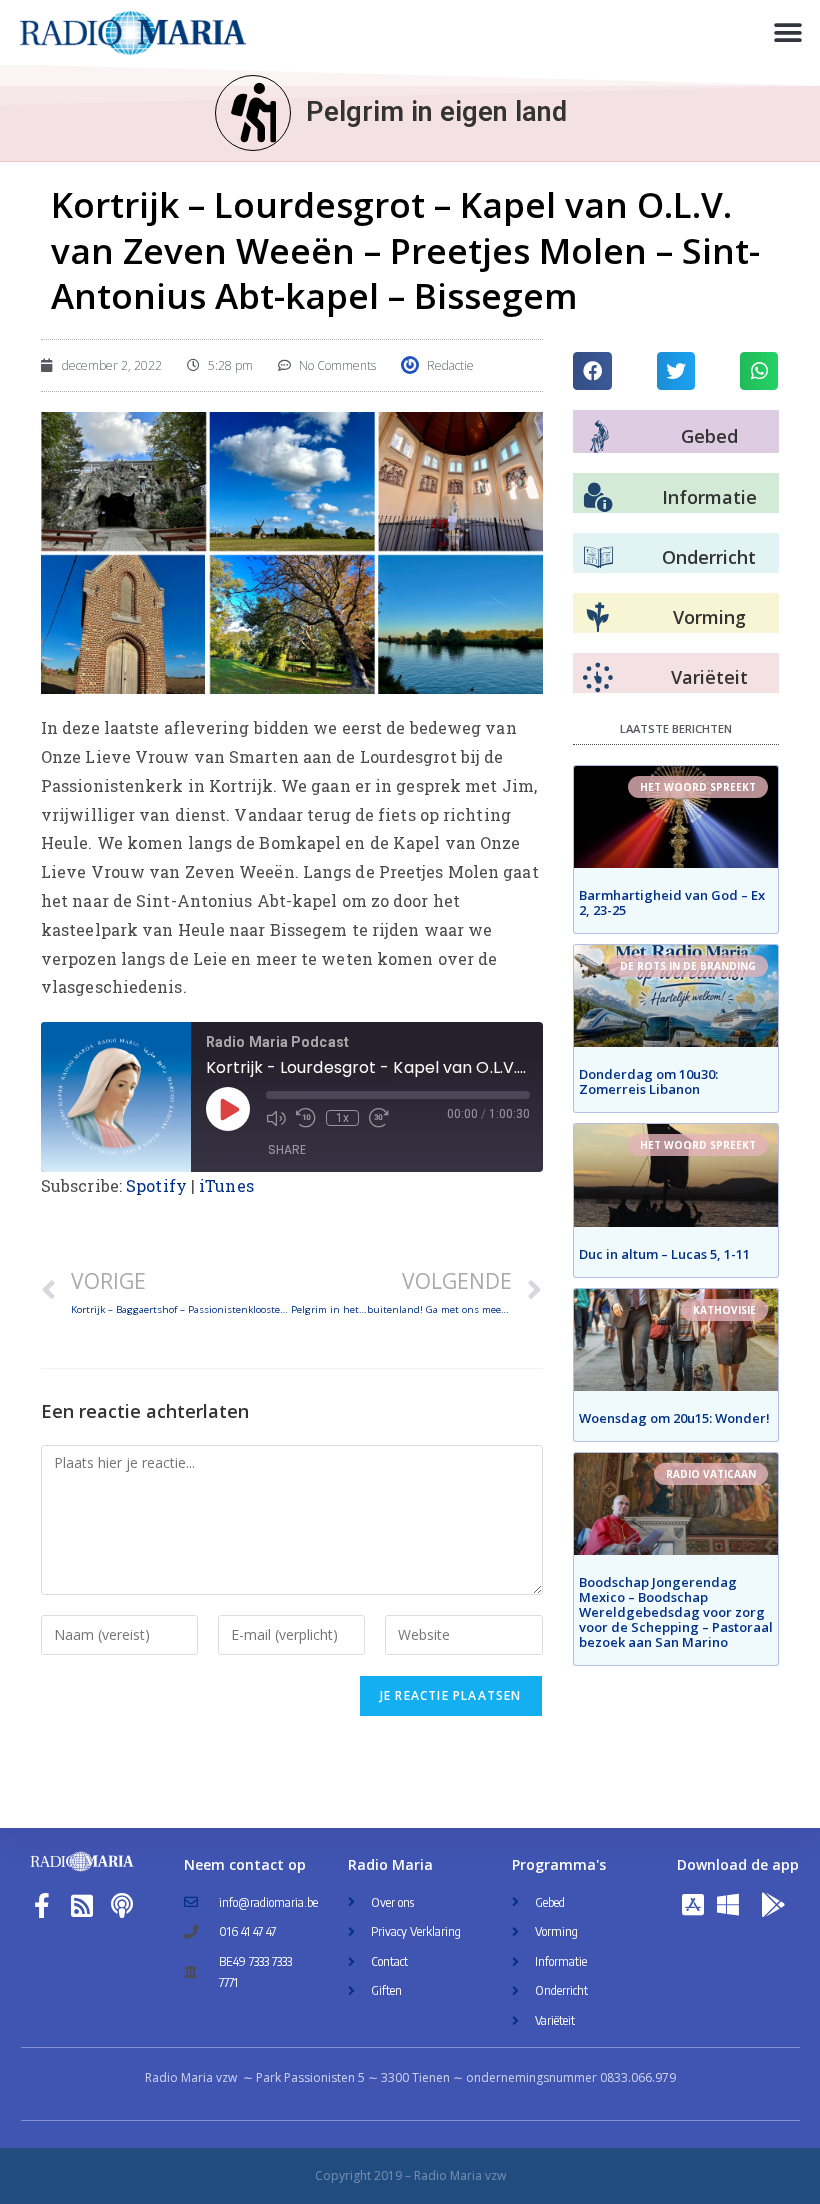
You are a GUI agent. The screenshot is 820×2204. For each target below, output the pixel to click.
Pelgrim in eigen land (436, 112)
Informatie (709, 497)
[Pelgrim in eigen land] (253, 113)
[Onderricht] (598, 558)
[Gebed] (599, 436)
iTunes (226, 1185)
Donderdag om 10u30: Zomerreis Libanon (648, 1081)
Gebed (709, 436)
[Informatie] (598, 498)
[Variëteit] (598, 678)
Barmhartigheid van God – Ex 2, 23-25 (672, 902)
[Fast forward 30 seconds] (379, 1118)
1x (342, 1118)
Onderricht (709, 557)
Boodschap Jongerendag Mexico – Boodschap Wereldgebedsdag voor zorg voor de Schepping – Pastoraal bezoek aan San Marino (676, 1612)
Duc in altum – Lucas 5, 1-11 (664, 1254)
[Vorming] (598, 618)
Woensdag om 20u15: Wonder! (674, 1418)
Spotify (156, 1185)
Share (287, 1149)
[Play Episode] (228, 1109)
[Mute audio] (276, 1118)
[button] (787, 32)
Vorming (709, 617)
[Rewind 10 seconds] (306, 1118)
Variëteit (709, 677)
